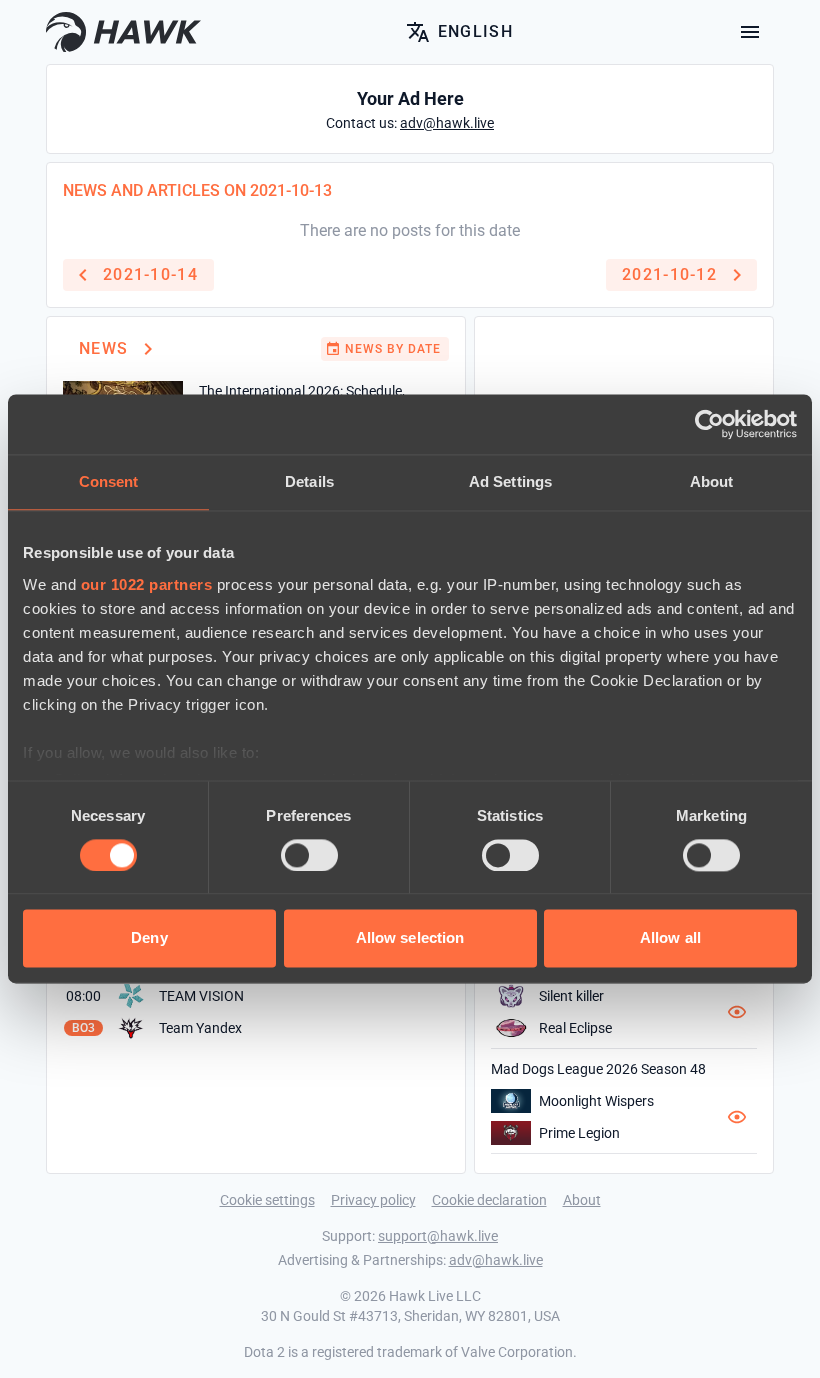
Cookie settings (267, 1200)
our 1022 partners (147, 584)
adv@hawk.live (496, 1260)
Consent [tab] (109, 481)
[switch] (309, 855)
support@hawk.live (438, 1236)
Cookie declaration (489, 1200)
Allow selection (410, 938)
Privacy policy (373, 1200)
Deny (149, 938)
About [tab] (712, 481)
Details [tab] (309, 481)
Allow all (670, 938)
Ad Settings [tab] (510, 481)
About (582, 1200)
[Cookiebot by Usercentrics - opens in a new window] (709, 424)
